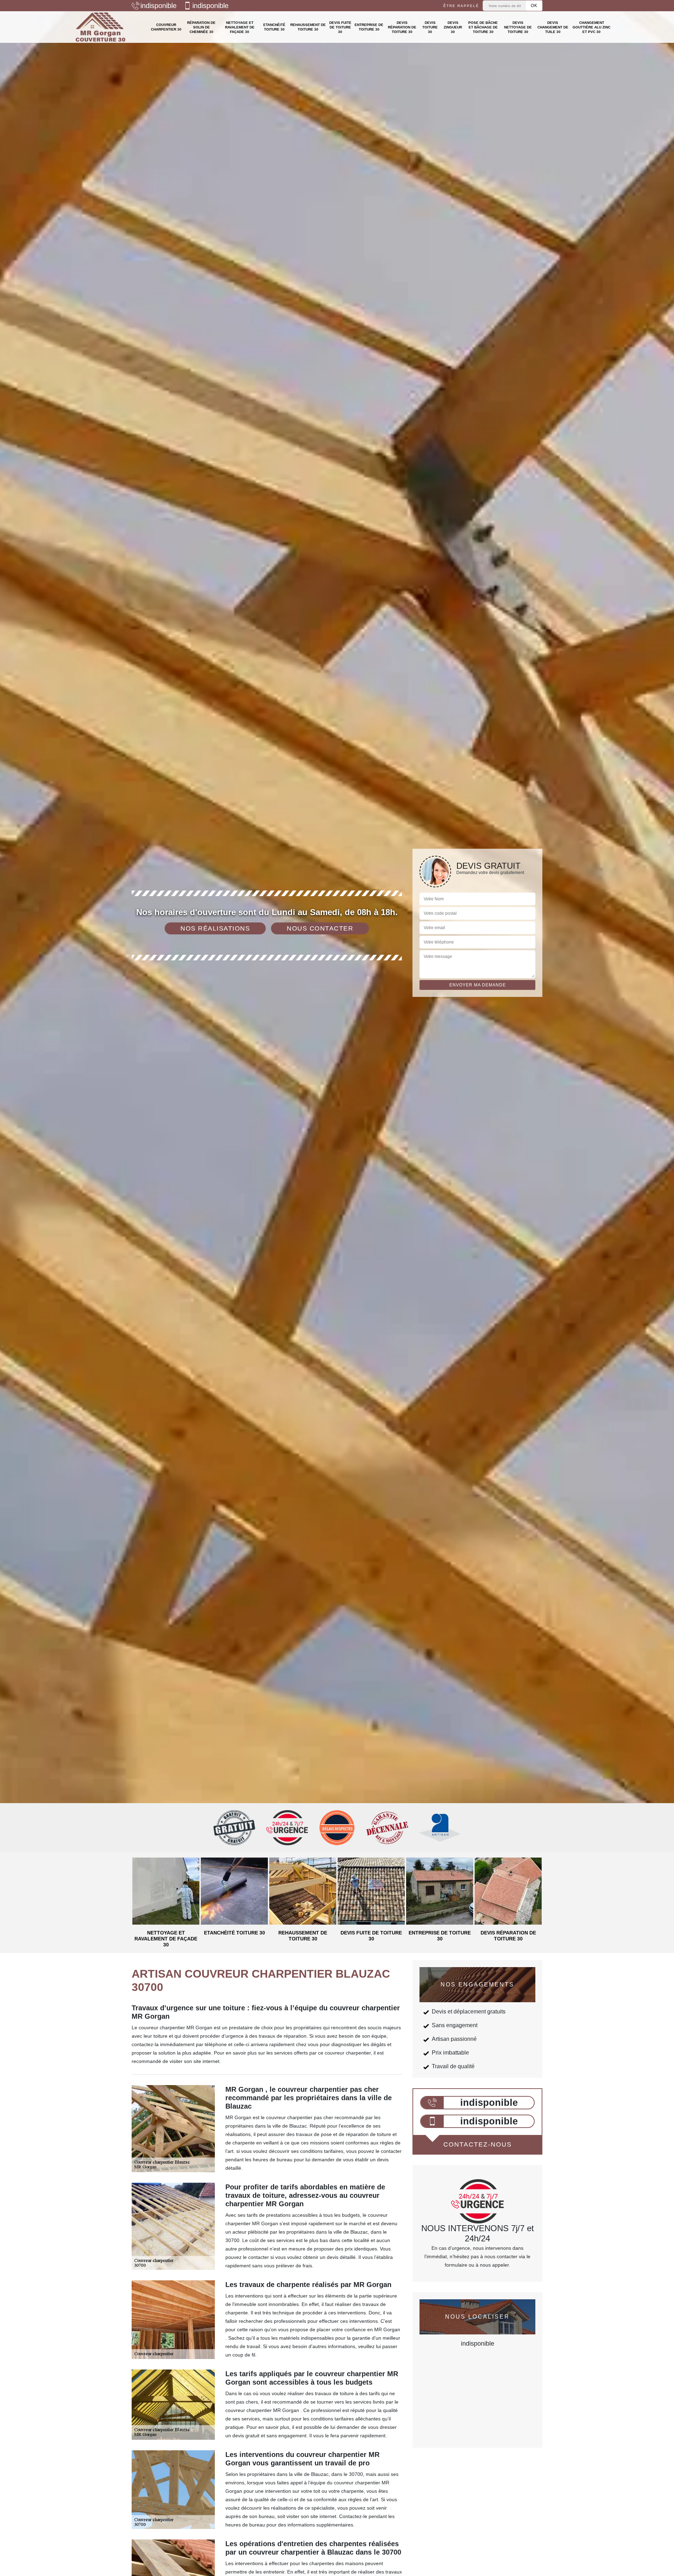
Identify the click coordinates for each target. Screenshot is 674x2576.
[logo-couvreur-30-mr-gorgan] (101, 27)
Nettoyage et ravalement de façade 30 (240, 27)
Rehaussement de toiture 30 (308, 27)
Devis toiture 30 (430, 27)
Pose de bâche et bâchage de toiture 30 (483, 27)
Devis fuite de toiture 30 (340, 27)
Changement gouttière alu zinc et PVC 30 (592, 27)
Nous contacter (320, 928)
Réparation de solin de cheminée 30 (201, 27)
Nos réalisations (215, 928)
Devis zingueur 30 (453, 27)
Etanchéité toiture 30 (274, 27)
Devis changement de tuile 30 (553, 27)
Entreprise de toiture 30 (369, 27)
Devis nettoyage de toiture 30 (518, 27)
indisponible (158, 6)
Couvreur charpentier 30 (166, 27)
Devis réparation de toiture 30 (402, 27)
